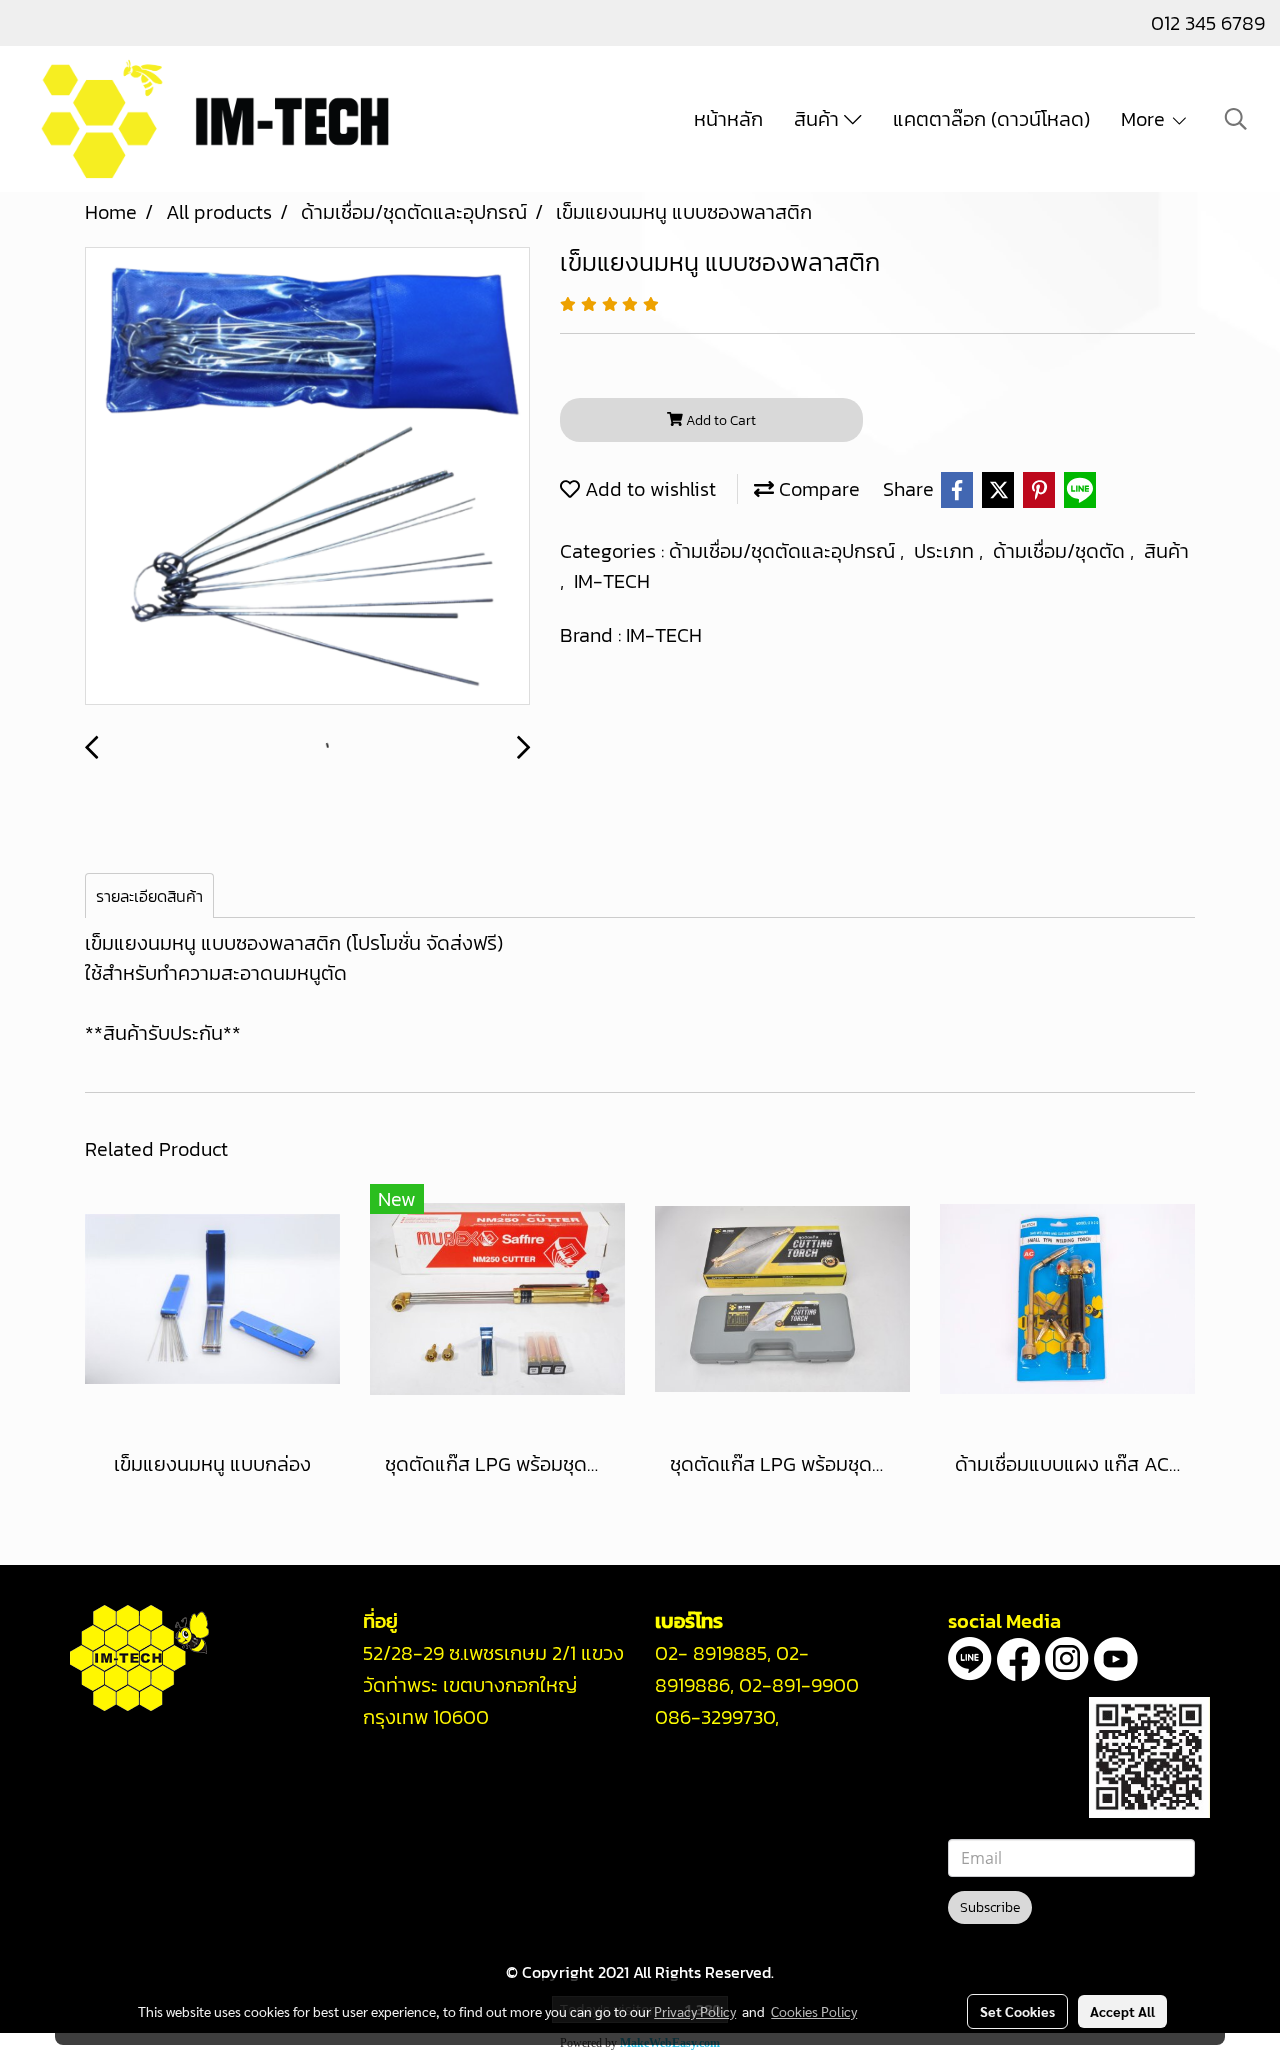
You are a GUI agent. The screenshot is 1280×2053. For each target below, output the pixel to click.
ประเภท (946, 551)
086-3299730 (715, 1717)
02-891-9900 (799, 1685)
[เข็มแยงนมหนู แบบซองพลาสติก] (307, 477)
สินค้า (819, 119)
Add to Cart (719, 420)
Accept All (1122, 2011)
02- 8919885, (713, 1653)
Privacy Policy (695, 2011)
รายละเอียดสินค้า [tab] (149, 896)
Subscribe (990, 1907)
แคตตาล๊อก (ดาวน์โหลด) (991, 119)
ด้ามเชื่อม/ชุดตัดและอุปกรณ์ (784, 551)
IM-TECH (612, 581)
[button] (1236, 119)
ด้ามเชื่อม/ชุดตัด (1061, 551)
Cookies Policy (814, 2011)
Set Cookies (1017, 2011)
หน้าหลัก (728, 119)
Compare (817, 489)
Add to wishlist (648, 489)
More (1145, 119)
